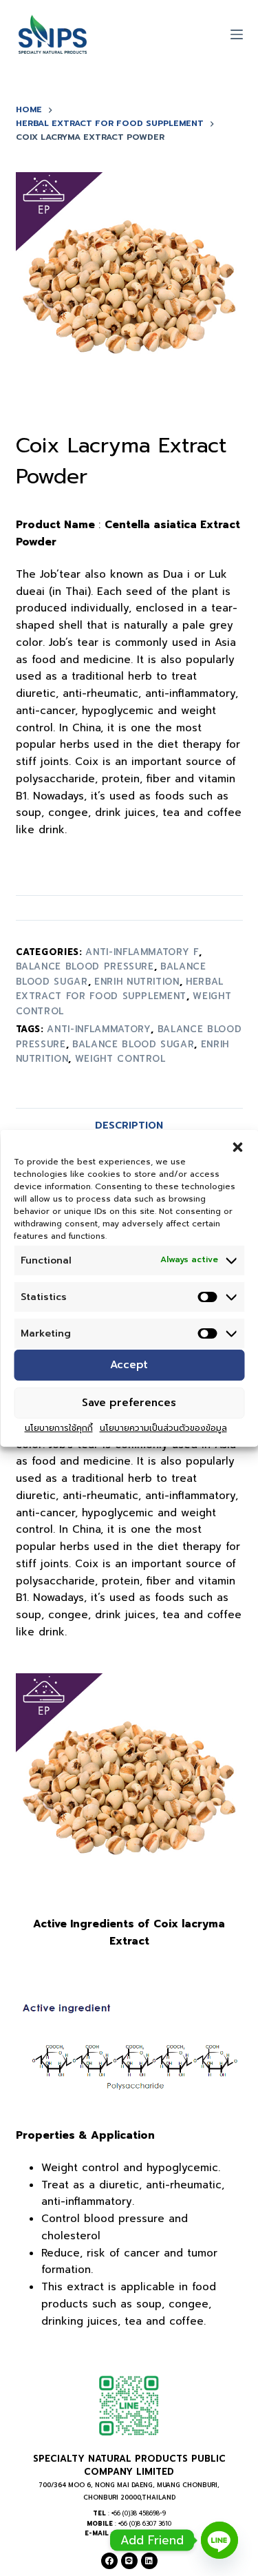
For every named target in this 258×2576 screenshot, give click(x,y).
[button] (237, 1146)
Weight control (120, 1059)
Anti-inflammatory (99, 1029)
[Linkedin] (149, 2561)
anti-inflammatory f (142, 952)
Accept (129, 1365)
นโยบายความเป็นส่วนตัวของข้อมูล (163, 1428)
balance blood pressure (85, 966)
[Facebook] (109, 2561)
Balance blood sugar (133, 1044)
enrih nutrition (137, 982)
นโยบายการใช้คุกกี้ (59, 1428)
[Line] (129, 2561)
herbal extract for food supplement (120, 989)
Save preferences (129, 1403)
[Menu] (237, 34)
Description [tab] (129, 1125)
